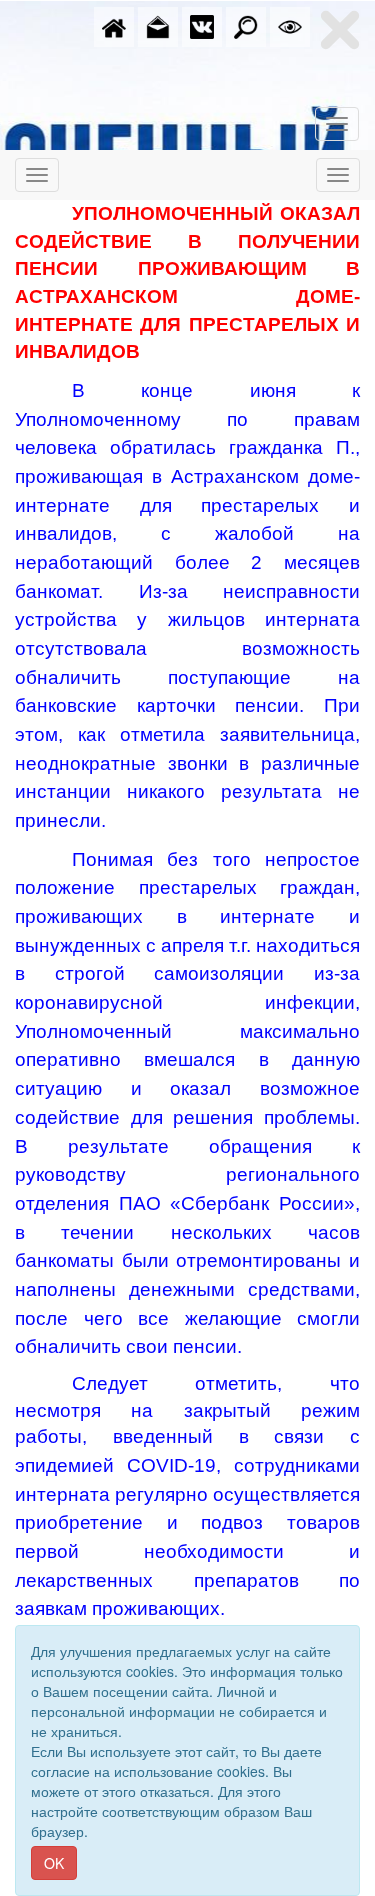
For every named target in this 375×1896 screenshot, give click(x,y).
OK (54, 1863)
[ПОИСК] (246, 25)
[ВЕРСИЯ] (290, 25)
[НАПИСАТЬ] (158, 25)
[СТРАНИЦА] (202, 25)
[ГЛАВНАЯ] (114, 25)
